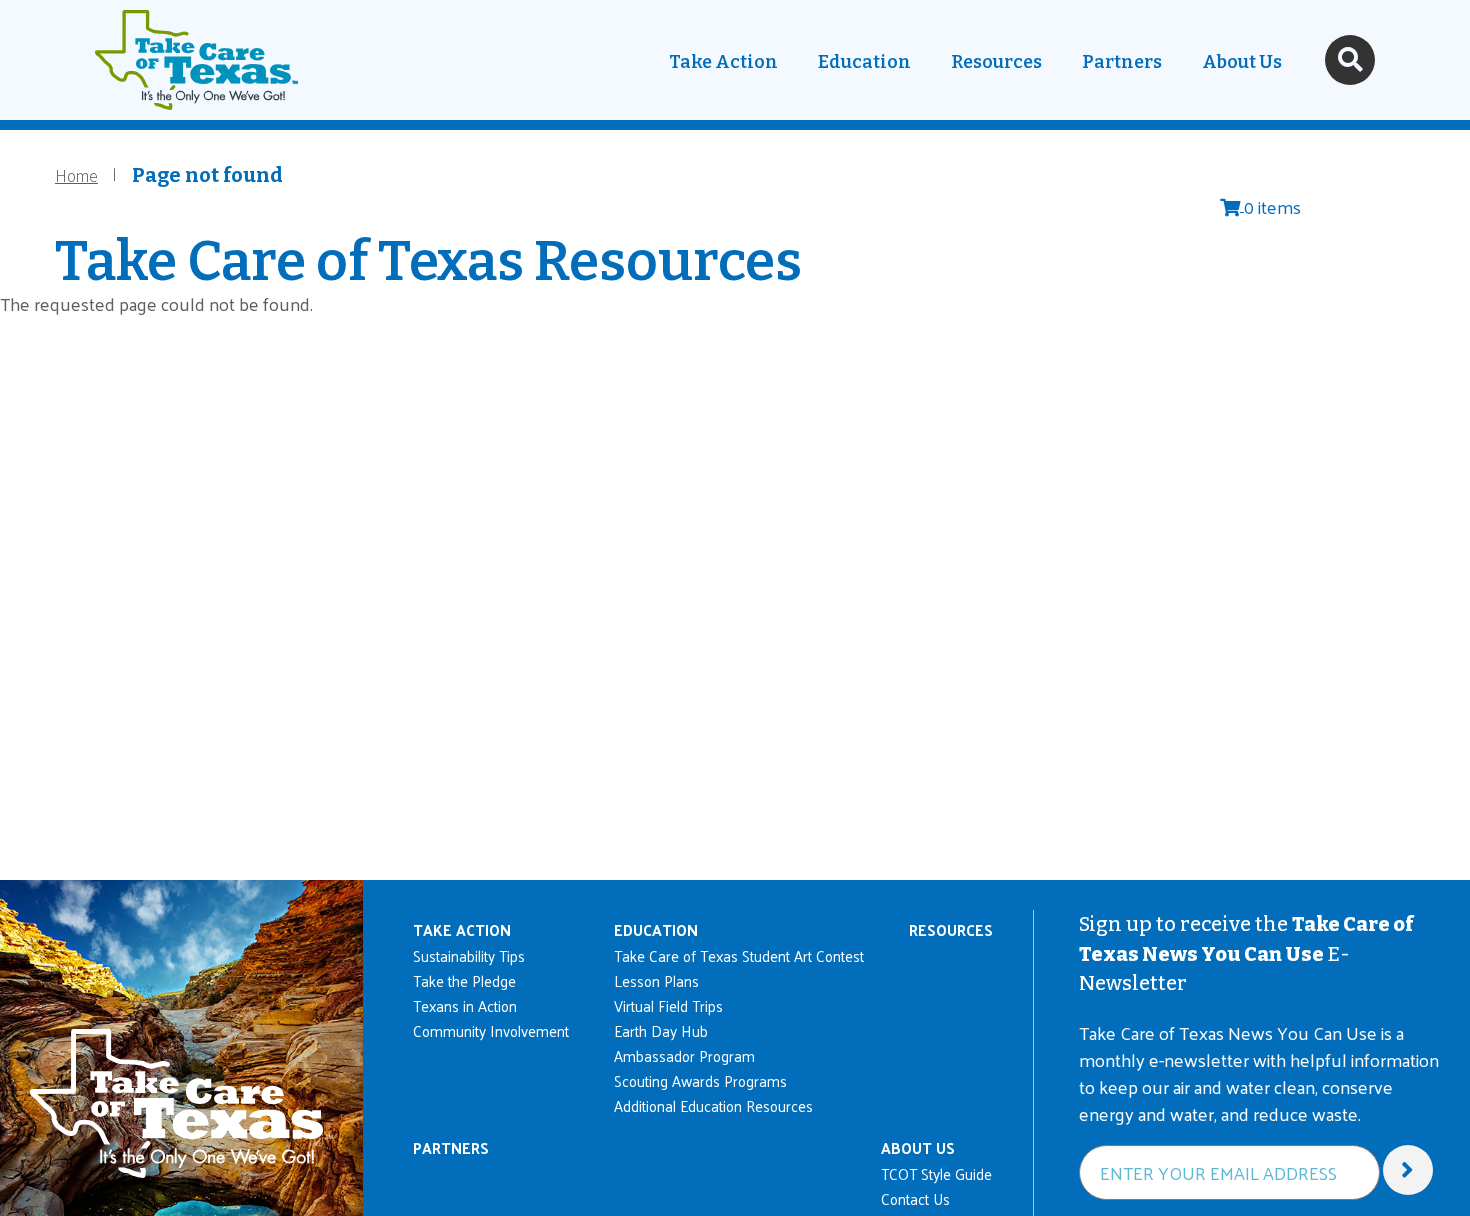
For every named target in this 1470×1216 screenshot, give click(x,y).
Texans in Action (465, 1005)
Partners (1122, 62)
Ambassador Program (684, 1055)
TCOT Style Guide (936, 1173)
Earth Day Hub (661, 1030)
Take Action (723, 62)
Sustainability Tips (469, 955)
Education (864, 62)
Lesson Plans (656, 980)
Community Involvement (491, 1030)
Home (76, 174)
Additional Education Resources (713, 1105)
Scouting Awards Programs (700, 1080)
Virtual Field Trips (668, 1005)
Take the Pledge (464, 980)
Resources (996, 62)
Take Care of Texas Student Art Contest (739, 955)
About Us (1242, 62)
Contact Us (915, 1198)
